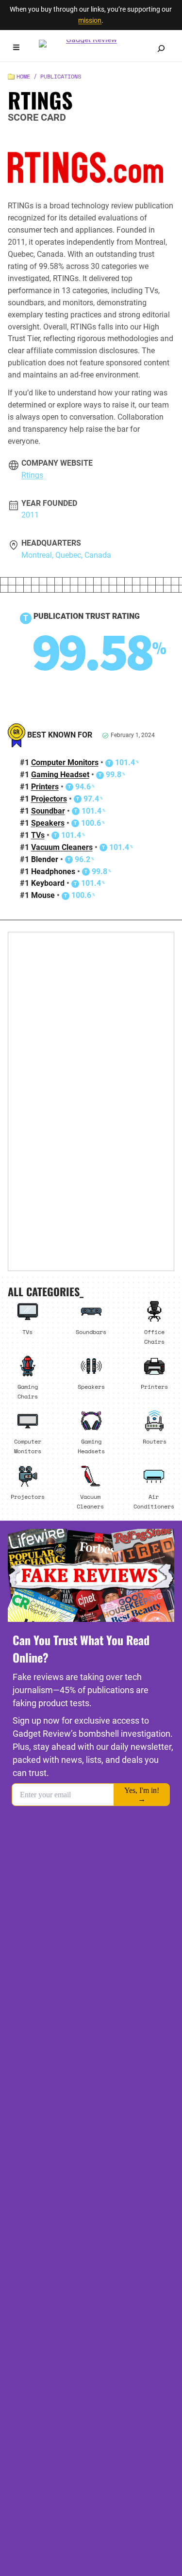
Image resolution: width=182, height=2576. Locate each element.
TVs (38, 835)
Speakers (48, 823)
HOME (23, 76)
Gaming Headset (60, 775)
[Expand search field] (161, 48)
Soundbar (48, 811)
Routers (155, 1441)
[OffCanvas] (16, 49)
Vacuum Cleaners (62, 847)
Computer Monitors (65, 762)
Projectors (49, 799)
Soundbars (91, 1332)
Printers (45, 787)
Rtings (32, 475)
